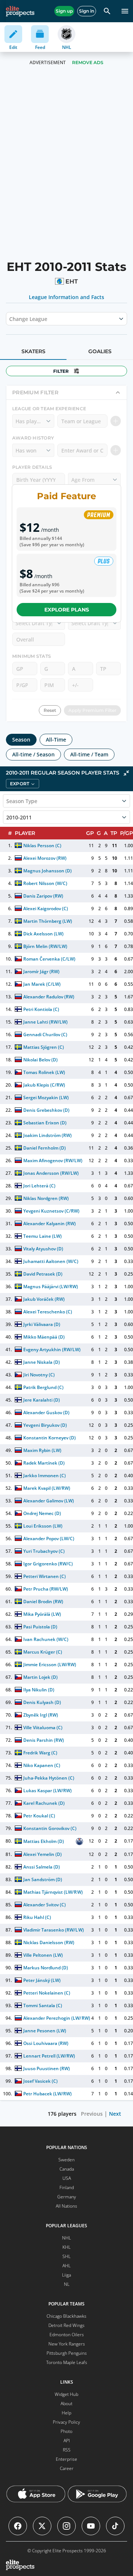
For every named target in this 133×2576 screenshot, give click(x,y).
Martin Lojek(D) (40, 1677)
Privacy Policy (66, 2422)
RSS (67, 2450)
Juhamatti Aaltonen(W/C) (51, 1261)
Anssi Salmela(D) (42, 1867)
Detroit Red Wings (66, 2325)
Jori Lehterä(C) (39, 1186)
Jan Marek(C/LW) (42, 984)
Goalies (100, 351)
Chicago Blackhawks (66, 2316)
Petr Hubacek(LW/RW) (47, 2094)
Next (115, 2114)
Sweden (66, 2160)
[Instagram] (66, 2526)
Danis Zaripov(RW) (43, 896)
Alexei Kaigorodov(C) (46, 909)
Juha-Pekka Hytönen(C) (49, 1778)
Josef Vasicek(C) (40, 2081)
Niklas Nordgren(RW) (46, 1198)
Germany (67, 2197)
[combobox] (10, 319)
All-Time (56, 740)
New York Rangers (67, 2344)
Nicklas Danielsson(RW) (49, 1942)
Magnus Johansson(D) (47, 871)
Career (67, 2468)
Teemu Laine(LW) (42, 1236)
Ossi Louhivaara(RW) (46, 2043)
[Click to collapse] (126, 773)
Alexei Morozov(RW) (45, 858)
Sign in (87, 11)
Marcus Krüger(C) (43, 1652)
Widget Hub (66, 2394)
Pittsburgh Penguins (67, 2353)
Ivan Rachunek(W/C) (46, 1639)
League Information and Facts (67, 297)
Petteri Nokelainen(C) (47, 1993)
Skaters (33, 351)
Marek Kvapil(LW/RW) (47, 1488)
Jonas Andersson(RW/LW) (51, 1173)
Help (66, 2413)
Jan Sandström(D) (43, 1879)
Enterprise (66, 2459)
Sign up (64, 11)
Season (21, 740)
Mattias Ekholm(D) (44, 1841)
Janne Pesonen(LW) (45, 2031)
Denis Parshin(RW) (44, 1740)
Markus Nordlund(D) (46, 1968)
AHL (66, 2266)
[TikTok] (115, 2526)
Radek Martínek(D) (44, 1463)
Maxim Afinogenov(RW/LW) (53, 1161)
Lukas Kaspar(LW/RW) (47, 1791)
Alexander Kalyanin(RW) (50, 1224)
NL (67, 2284)
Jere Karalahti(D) (42, 1400)
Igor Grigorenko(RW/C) (48, 1564)
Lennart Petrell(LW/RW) (49, 2056)
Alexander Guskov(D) (46, 1413)
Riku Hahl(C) (37, 1917)
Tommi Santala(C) (43, 2005)
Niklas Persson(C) (42, 846)
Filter (61, 371)
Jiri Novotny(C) (39, 1375)
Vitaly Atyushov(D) (43, 1249)
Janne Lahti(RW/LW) (45, 1022)
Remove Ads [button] (88, 62)
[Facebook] (18, 2526)
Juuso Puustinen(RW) (47, 2068)
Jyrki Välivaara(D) (42, 1324)
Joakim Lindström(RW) (47, 1135)
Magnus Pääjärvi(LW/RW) (51, 1287)
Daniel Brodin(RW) (43, 1602)
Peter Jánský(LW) (42, 1980)
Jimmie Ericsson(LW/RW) (50, 1665)
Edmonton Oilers (67, 2335)
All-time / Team (89, 754)
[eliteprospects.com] (20, 11)
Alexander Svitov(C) (45, 1905)
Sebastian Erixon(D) (45, 1123)
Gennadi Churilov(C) (45, 1035)
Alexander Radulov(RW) (49, 997)
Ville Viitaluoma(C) (43, 1728)
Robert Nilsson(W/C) (45, 883)
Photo (66, 2431)
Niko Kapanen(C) (42, 1765)
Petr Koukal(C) (39, 1816)
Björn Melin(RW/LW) (45, 946)
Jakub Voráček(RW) (44, 1299)
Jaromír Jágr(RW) (41, 972)
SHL (66, 2256)
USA (67, 2178)
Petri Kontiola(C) (41, 1009)
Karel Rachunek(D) (44, 1803)
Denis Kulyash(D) (42, 1702)
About (66, 2403)
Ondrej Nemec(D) (42, 1513)
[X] (42, 2526)
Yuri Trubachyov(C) (44, 1551)
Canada (67, 2169)
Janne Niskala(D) (42, 1362)
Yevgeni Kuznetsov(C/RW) (52, 1211)
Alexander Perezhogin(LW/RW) (57, 2018)
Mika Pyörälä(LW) (42, 1614)
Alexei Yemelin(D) (42, 1854)
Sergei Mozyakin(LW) (46, 1098)
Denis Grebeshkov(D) (46, 1110)
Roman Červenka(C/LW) (49, 959)
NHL (66, 2238)
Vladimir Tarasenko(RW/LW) (54, 1930)
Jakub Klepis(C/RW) (44, 1085)
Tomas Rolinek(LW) (44, 1072)
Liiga (66, 2275)
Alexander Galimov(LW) (49, 1501)
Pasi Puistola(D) (40, 1627)
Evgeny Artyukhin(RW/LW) (52, 1350)
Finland (67, 2187)
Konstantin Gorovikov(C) (50, 1828)
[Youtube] (91, 2526)
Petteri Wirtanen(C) (45, 1576)
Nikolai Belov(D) (40, 1060)
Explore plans (67, 610)
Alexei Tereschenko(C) (48, 1312)
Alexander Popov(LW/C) (49, 1539)
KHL (66, 2247)
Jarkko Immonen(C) (45, 1476)
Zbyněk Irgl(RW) (41, 1715)
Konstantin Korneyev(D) (50, 1438)
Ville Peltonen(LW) (43, 1955)
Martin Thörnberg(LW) (48, 921)
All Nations (66, 2206)
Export (20, 784)
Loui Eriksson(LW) (43, 1526)
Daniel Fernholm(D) (45, 1148)
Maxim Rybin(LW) (42, 1450)
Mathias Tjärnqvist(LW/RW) (53, 1892)
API (67, 2441)
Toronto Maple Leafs (67, 2362)
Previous (92, 2114)
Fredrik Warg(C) (40, 1753)
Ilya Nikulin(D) (39, 1690)
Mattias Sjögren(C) (44, 1047)
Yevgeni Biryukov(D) (45, 1425)
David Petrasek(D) (43, 1274)
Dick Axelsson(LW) (43, 934)
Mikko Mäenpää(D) (44, 1337)
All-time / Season (33, 754)
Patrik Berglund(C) (43, 1387)
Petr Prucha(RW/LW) (46, 1589)
